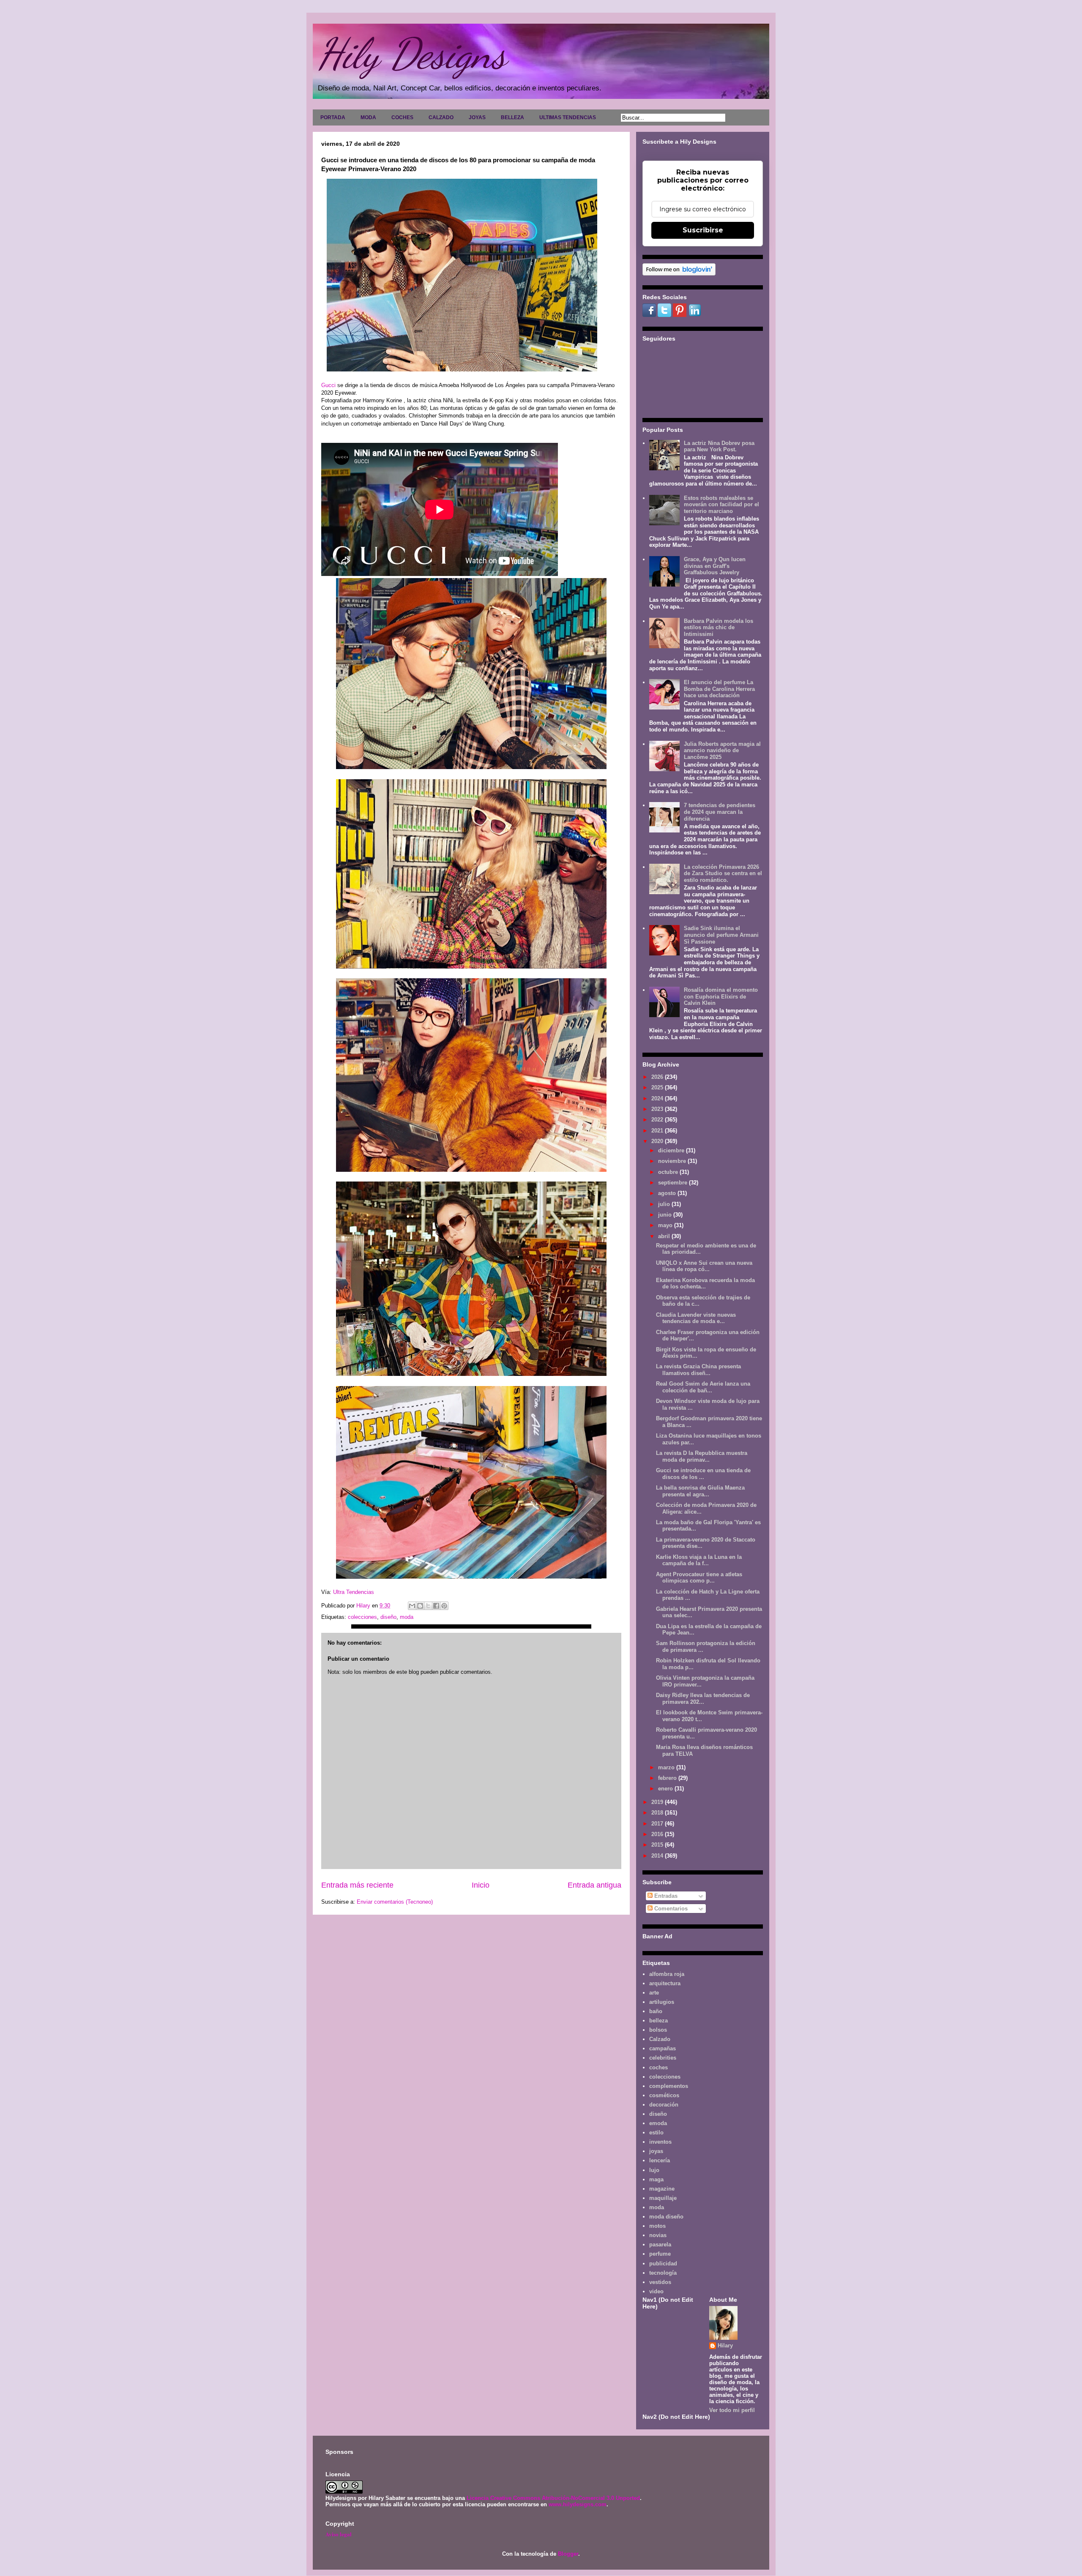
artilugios (662, 2002)
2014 (658, 1856)
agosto (668, 1193)
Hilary (725, 2345)
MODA (368, 117)
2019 (658, 1802)
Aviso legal (339, 2534)
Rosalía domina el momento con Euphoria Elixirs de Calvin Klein (721, 996)
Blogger (568, 2554)
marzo (667, 1767)
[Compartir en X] (428, 1606)
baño (656, 2011)
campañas (663, 2048)
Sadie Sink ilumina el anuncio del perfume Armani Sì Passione (721, 935)
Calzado (660, 2039)
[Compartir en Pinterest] (444, 1606)
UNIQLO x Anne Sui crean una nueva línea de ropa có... (704, 1266)
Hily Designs (412, 54)
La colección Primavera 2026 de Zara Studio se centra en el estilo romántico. (723, 873)
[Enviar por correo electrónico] (412, 1606)
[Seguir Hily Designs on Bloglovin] (679, 274)
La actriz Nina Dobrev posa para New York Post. (719, 446)
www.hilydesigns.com (578, 2504)
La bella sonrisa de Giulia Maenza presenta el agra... (700, 1491)
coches (658, 2067)
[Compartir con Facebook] (436, 1606)
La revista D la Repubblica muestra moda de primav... (702, 1456)
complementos (669, 2086)
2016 (658, 1834)
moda (407, 1617)
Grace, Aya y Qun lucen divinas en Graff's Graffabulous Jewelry (715, 566)
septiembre (674, 1183)
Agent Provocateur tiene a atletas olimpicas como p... (699, 1578)
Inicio (481, 1885)
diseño (388, 1617)
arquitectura (665, 1983)
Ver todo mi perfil (732, 2410)
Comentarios (670, 1909)
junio (666, 1215)
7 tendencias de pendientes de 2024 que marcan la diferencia (720, 812)
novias (658, 2235)
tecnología (663, 2273)
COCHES (402, 117)
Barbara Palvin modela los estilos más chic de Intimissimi (719, 628)
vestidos (660, 2282)
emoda (658, 2123)
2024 (658, 1098)
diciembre (672, 1150)
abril (665, 1236)
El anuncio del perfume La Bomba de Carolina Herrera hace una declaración (719, 689)
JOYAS (477, 117)
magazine (662, 2189)
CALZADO (441, 117)
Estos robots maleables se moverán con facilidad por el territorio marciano (721, 505)
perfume (660, 2254)
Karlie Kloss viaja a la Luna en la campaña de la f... (699, 1560)
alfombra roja (667, 1974)
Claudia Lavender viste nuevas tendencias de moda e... (696, 1318)
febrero (668, 1778)
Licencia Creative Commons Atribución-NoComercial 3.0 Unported (553, 2498)
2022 (658, 1120)
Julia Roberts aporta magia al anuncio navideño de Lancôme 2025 (722, 750)
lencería (660, 2160)
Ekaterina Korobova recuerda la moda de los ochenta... (705, 1284)
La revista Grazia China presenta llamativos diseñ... (698, 1370)
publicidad (663, 2264)
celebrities (663, 2058)
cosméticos (664, 2095)
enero (666, 1789)
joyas (656, 2151)
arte (654, 1993)
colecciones (362, 1617)
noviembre (673, 1161)
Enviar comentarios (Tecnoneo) (395, 1902)
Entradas (665, 1896)
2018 (658, 1813)
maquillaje (663, 2198)
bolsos (658, 2030)
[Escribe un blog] (420, 1606)
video (656, 2291)
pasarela (660, 2244)
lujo (654, 2170)
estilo (656, 2133)
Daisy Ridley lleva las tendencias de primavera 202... (703, 1699)
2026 (658, 1077)
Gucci (329, 385)
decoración (664, 2105)
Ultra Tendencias (354, 1592)
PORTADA (333, 117)
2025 (658, 1087)
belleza (658, 2021)
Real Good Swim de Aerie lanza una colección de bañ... (703, 1387)
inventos (660, 2142)
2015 (658, 1845)
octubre (669, 1172)
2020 (658, 1141)
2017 (658, 1824)
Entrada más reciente (357, 1885)
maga (656, 2179)
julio (665, 1204)
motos (657, 2226)
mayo (666, 1225)
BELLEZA (512, 117)
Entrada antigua (594, 1885)
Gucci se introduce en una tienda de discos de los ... (703, 1474)
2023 (658, 1109)
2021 (658, 1131)
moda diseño (666, 2217)
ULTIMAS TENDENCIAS (568, 117)
